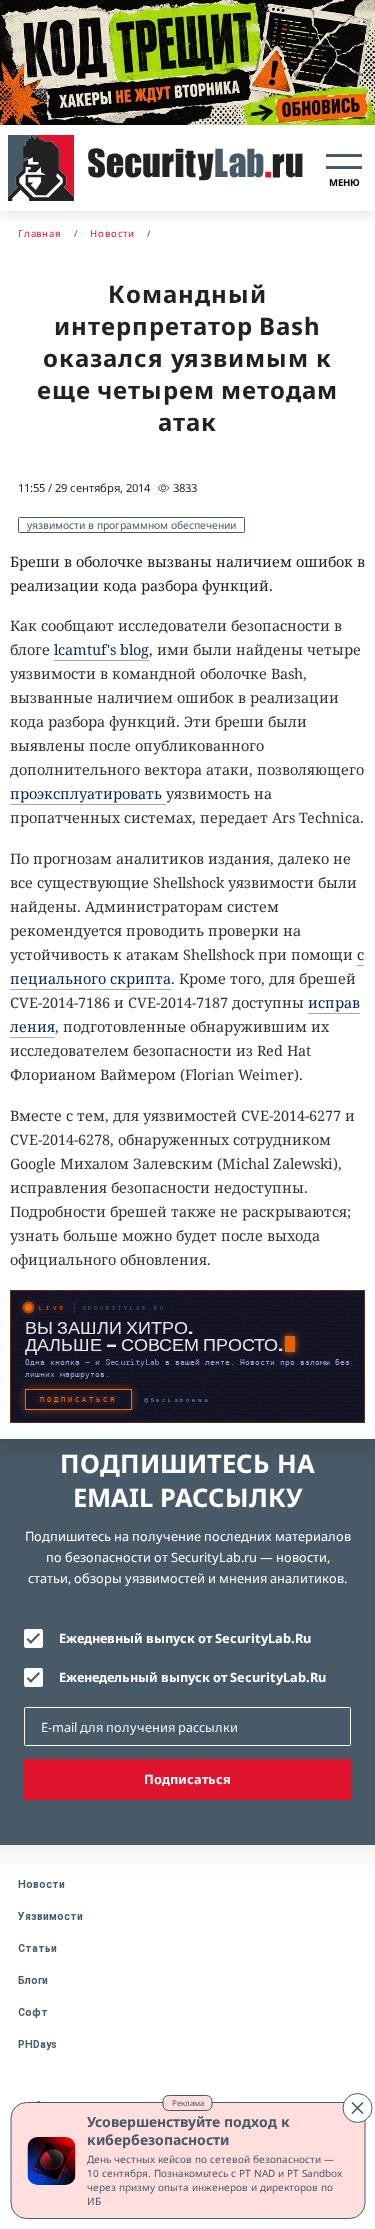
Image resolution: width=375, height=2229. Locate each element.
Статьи (37, 1948)
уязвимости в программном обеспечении (131, 525)
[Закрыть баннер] (357, 2108)
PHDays (37, 2044)
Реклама (188, 2102)
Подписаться (187, 1779)
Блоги (33, 1980)
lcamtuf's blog (101, 649)
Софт (33, 2012)
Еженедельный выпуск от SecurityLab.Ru (192, 1677)
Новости (41, 1884)
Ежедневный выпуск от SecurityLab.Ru (185, 1638)
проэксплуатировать (88, 793)
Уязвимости (50, 1916)
